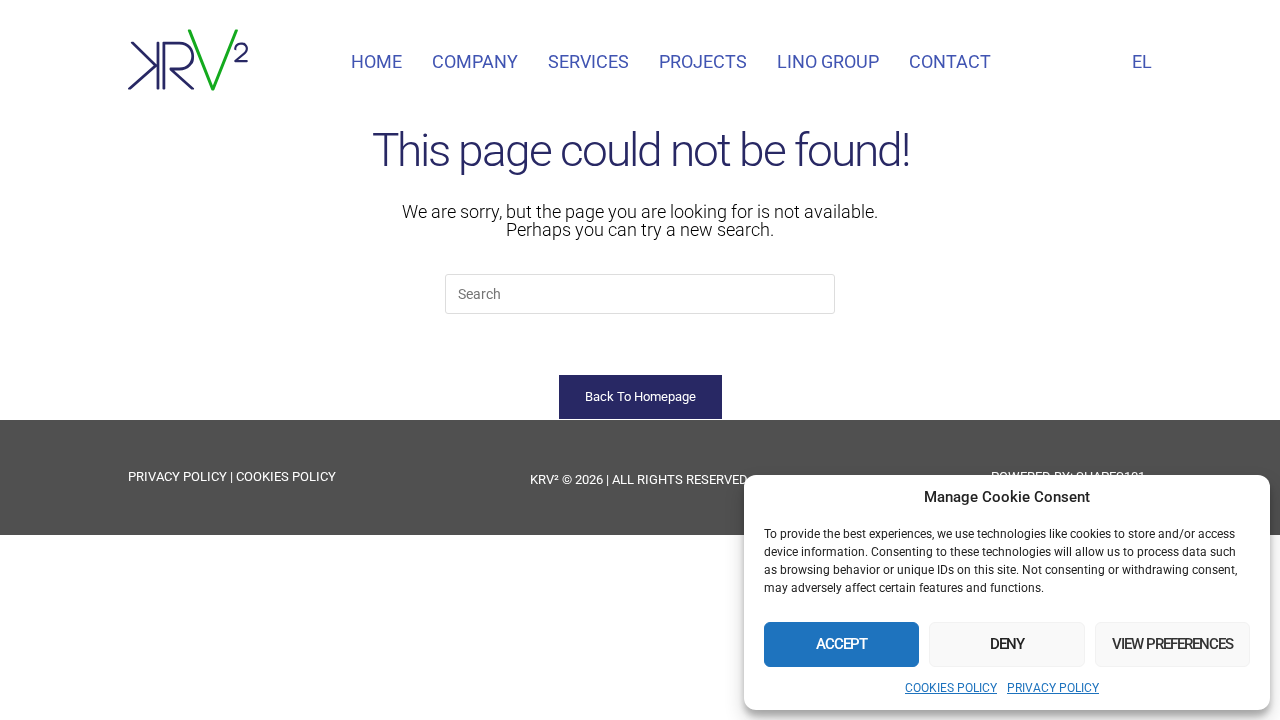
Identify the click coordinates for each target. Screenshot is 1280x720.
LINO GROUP (828, 61)
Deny (1007, 644)
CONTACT (950, 61)
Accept (841, 644)
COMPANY (475, 61)
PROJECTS (703, 61)
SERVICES (588, 61)
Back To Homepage (640, 396)
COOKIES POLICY (951, 688)
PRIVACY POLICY (1053, 688)
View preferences (1172, 644)
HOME (376, 61)
